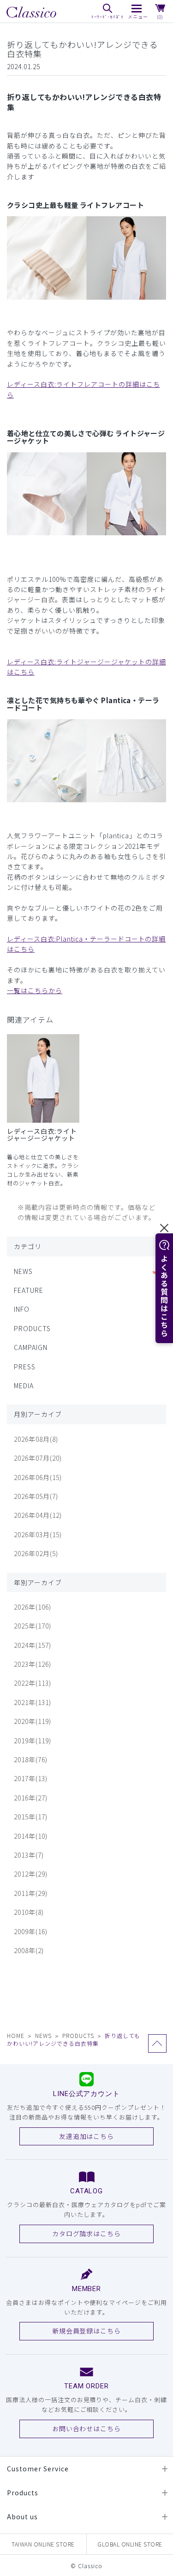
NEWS (23, 1271)
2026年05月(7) (36, 1496)
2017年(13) (31, 1778)
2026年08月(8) (36, 1439)
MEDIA (24, 1386)
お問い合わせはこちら (87, 2428)
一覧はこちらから (35, 990)
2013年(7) (29, 1855)
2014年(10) (31, 1836)
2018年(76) (31, 1759)
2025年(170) (33, 1626)
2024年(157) (33, 1645)
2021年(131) (33, 1702)
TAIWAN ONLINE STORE (43, 2544)
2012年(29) (31, 1874)
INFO (22, 1309)
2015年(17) (31, 1817)
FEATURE (29, 1290)
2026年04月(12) (38, 1515)
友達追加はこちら (87, 2136)
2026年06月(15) (38, 1477)
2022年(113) (33, 1683)
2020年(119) (33, 1721)
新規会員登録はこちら (87, 2331)
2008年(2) (29, 1950)
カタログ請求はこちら (87, 2233)
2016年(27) (31, 1798)
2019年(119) (33, 1741)
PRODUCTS (32, 1328)
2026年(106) (33, 1607)
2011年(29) (31, 1893)
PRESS (25, 1367)
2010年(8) (29, 1912)
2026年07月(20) (38, 1458)
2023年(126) (33, 1664)
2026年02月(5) (36, 1553)
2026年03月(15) (38, 1534)
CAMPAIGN (31, 1347)
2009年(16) (31, 1931)
